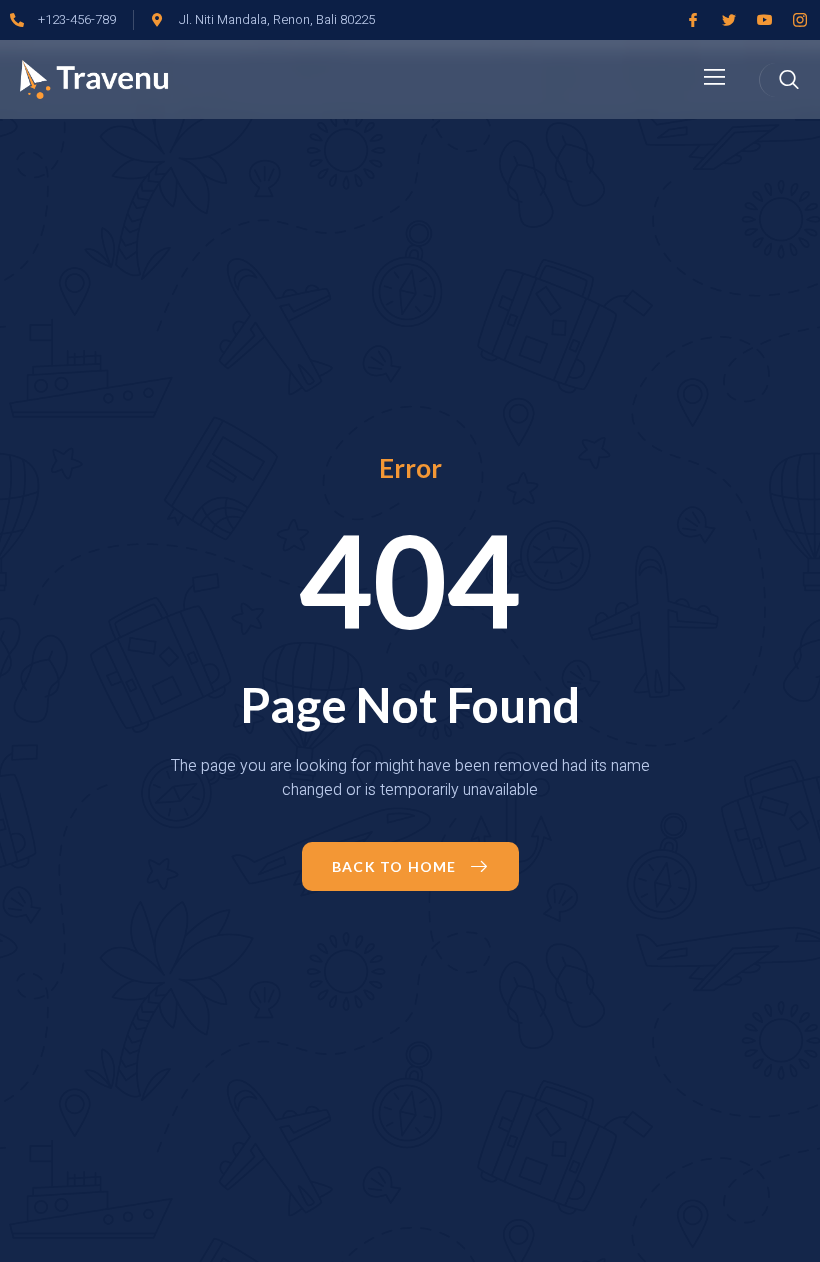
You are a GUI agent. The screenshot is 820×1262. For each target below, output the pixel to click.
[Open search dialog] (789, 80)
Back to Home (394, 866)
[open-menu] (715, 78)
